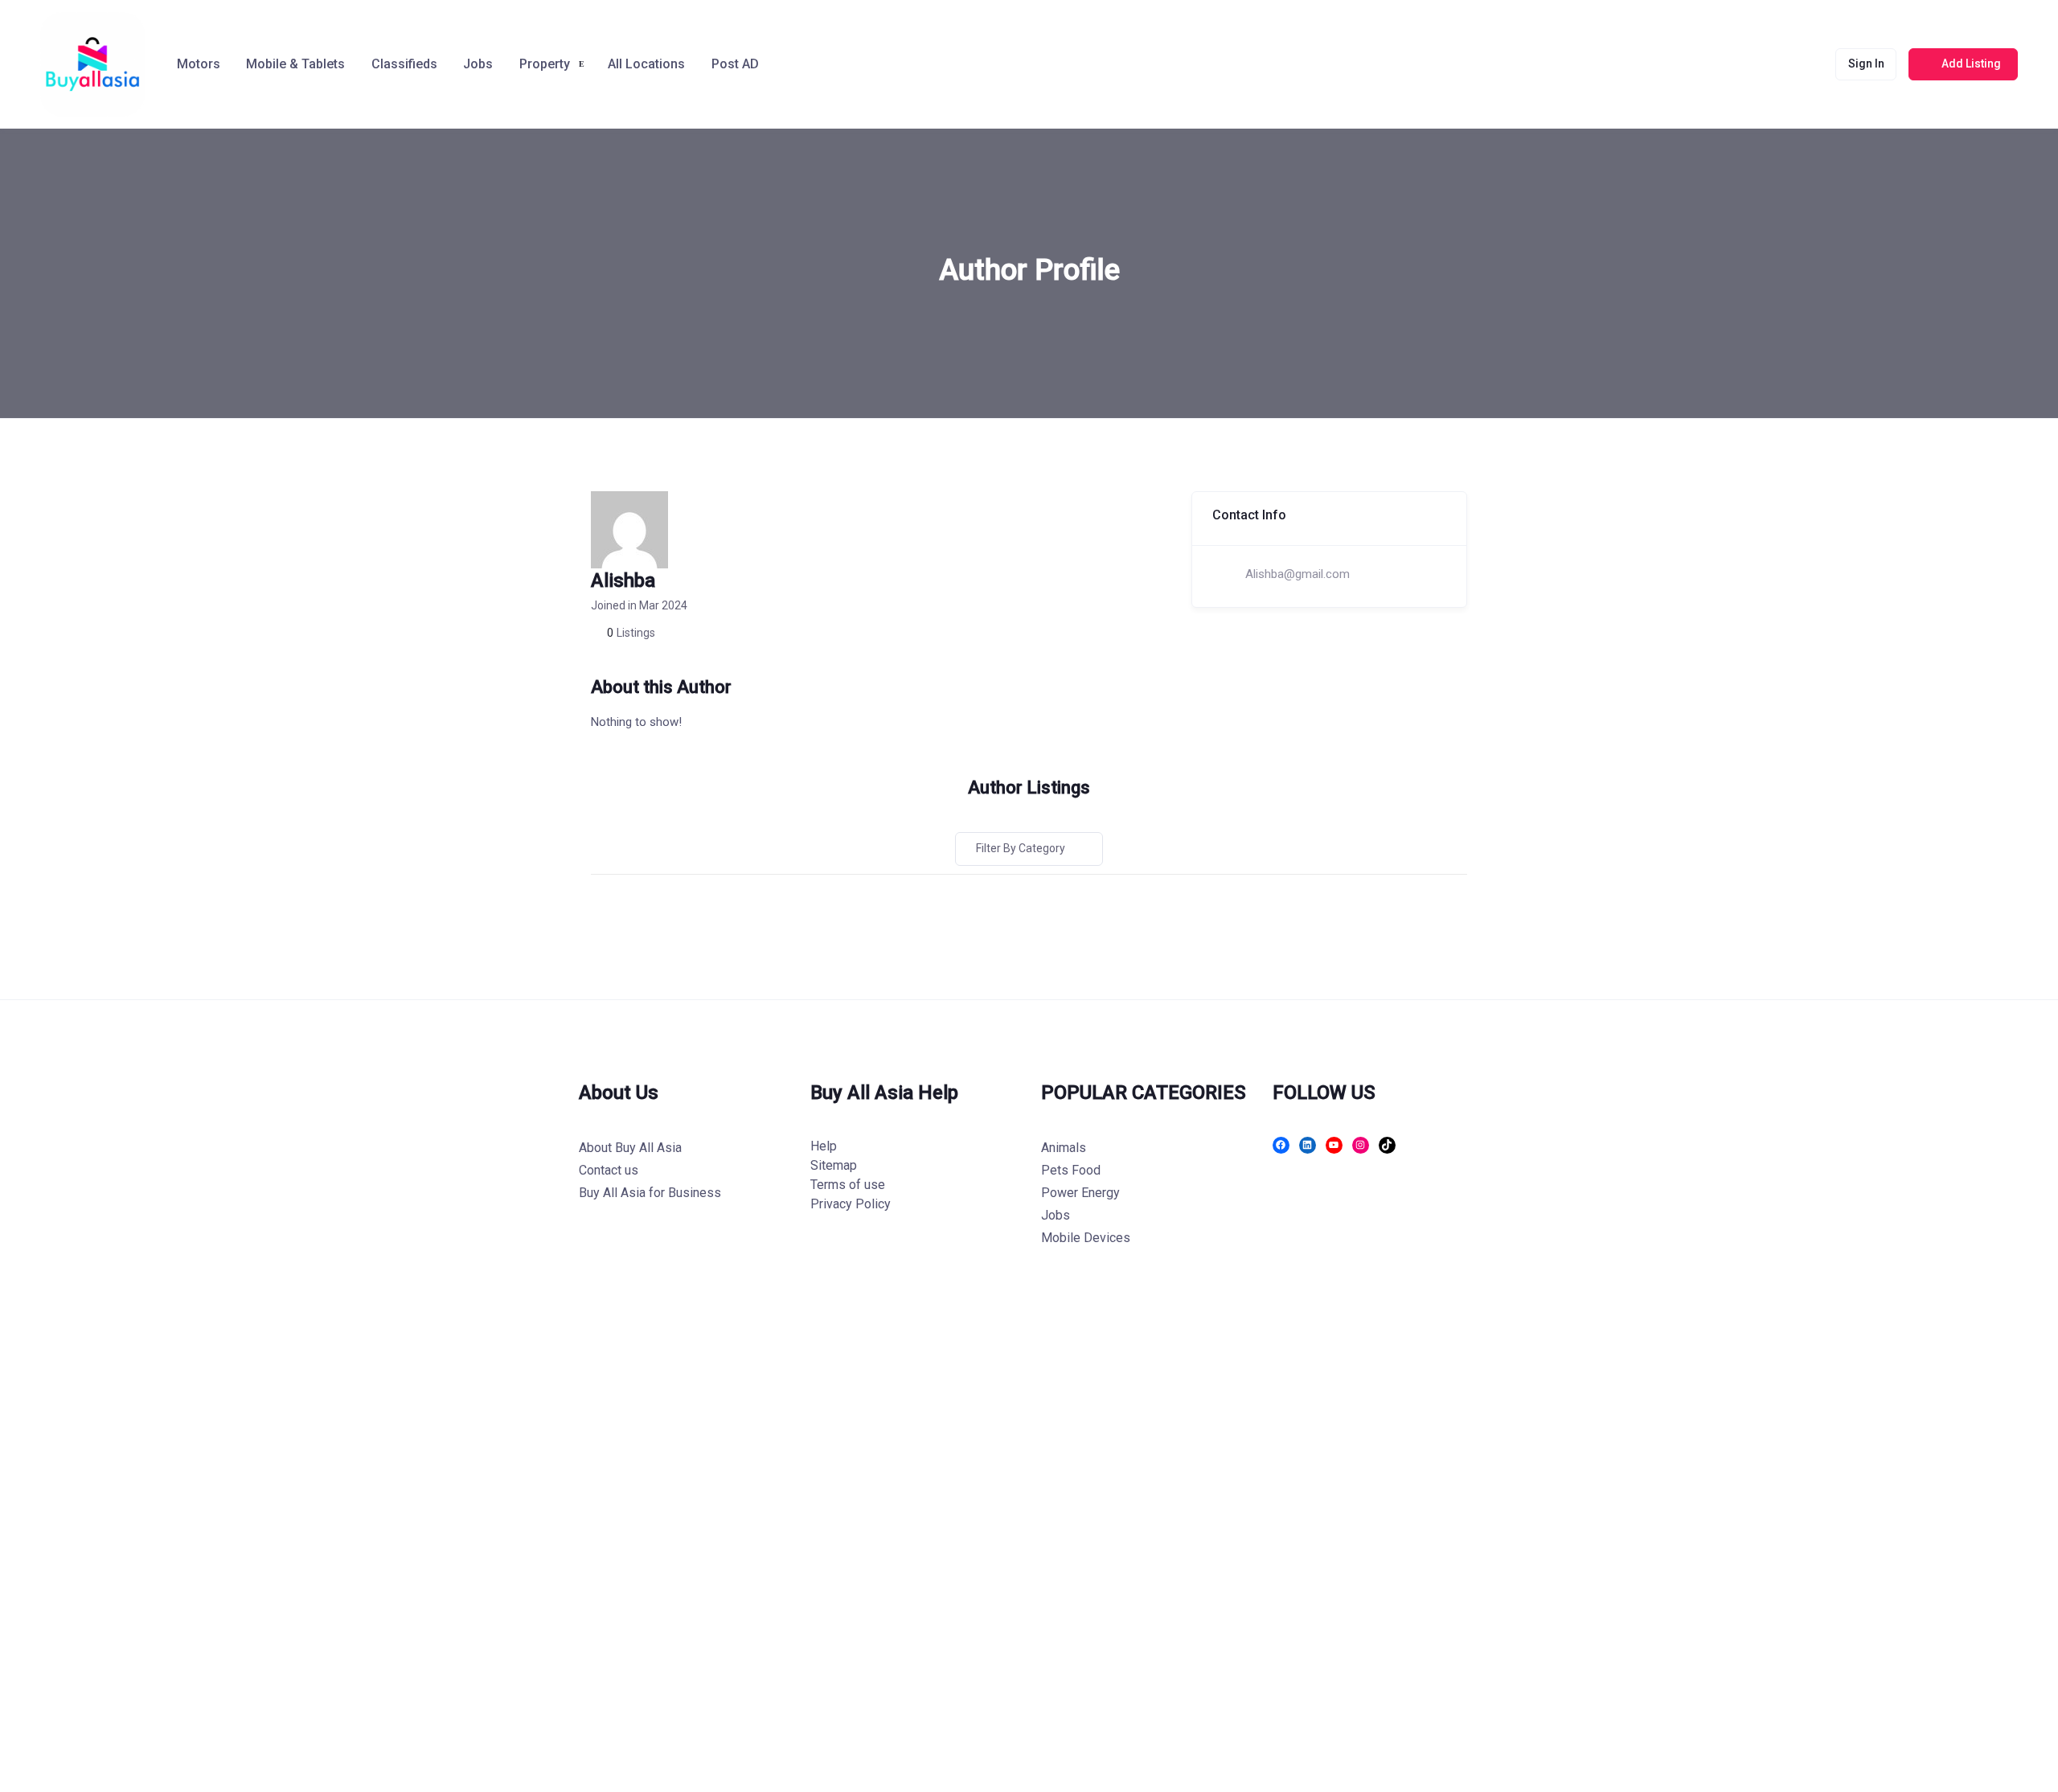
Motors (199, 64)
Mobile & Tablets (295, 64)
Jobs (478, 64)
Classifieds (404, 64)
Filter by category (1021, 848)
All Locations (646, 64)
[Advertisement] (482, 1545)
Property (545, 64)
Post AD (735, 64)
